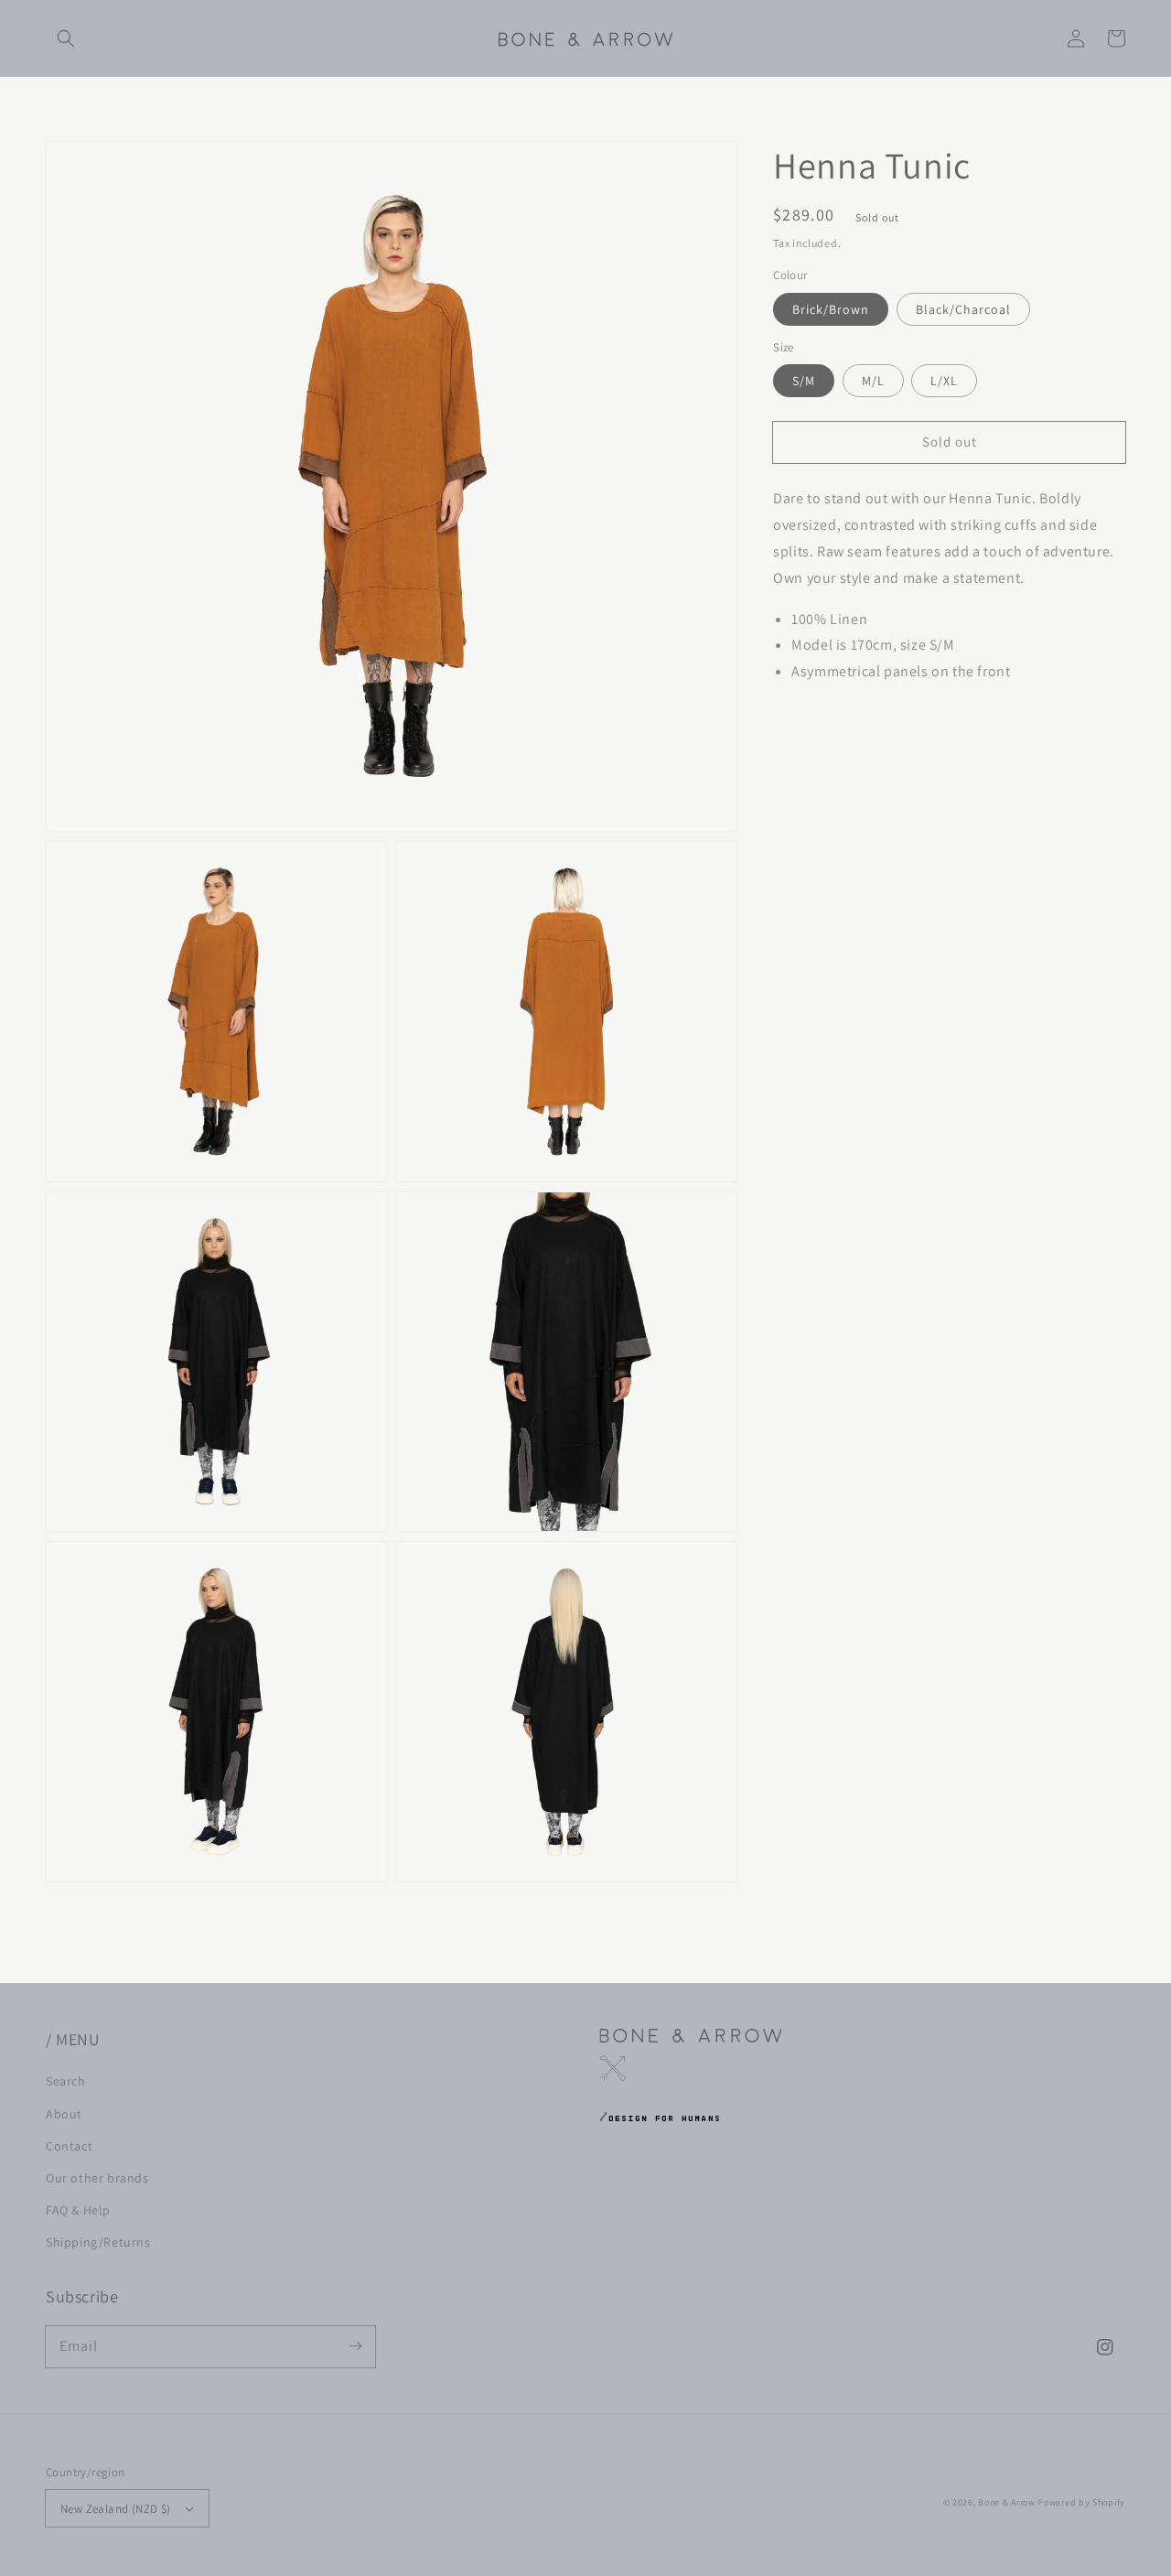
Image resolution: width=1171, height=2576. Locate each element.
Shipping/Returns (98, 2242)
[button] (66, 38)
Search (66, 2081)
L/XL (944, 381)
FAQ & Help (78, 2210)
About (64, 2114)
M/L (873, 381)
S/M (804, 381)
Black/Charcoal (963, 309)
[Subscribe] (355, 2346)
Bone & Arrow (1006, 2502)
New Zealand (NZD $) (116, 2509)
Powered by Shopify (1081, 2502)
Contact (69, 2146)
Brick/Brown (831, 309)
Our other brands (97, 2178)
